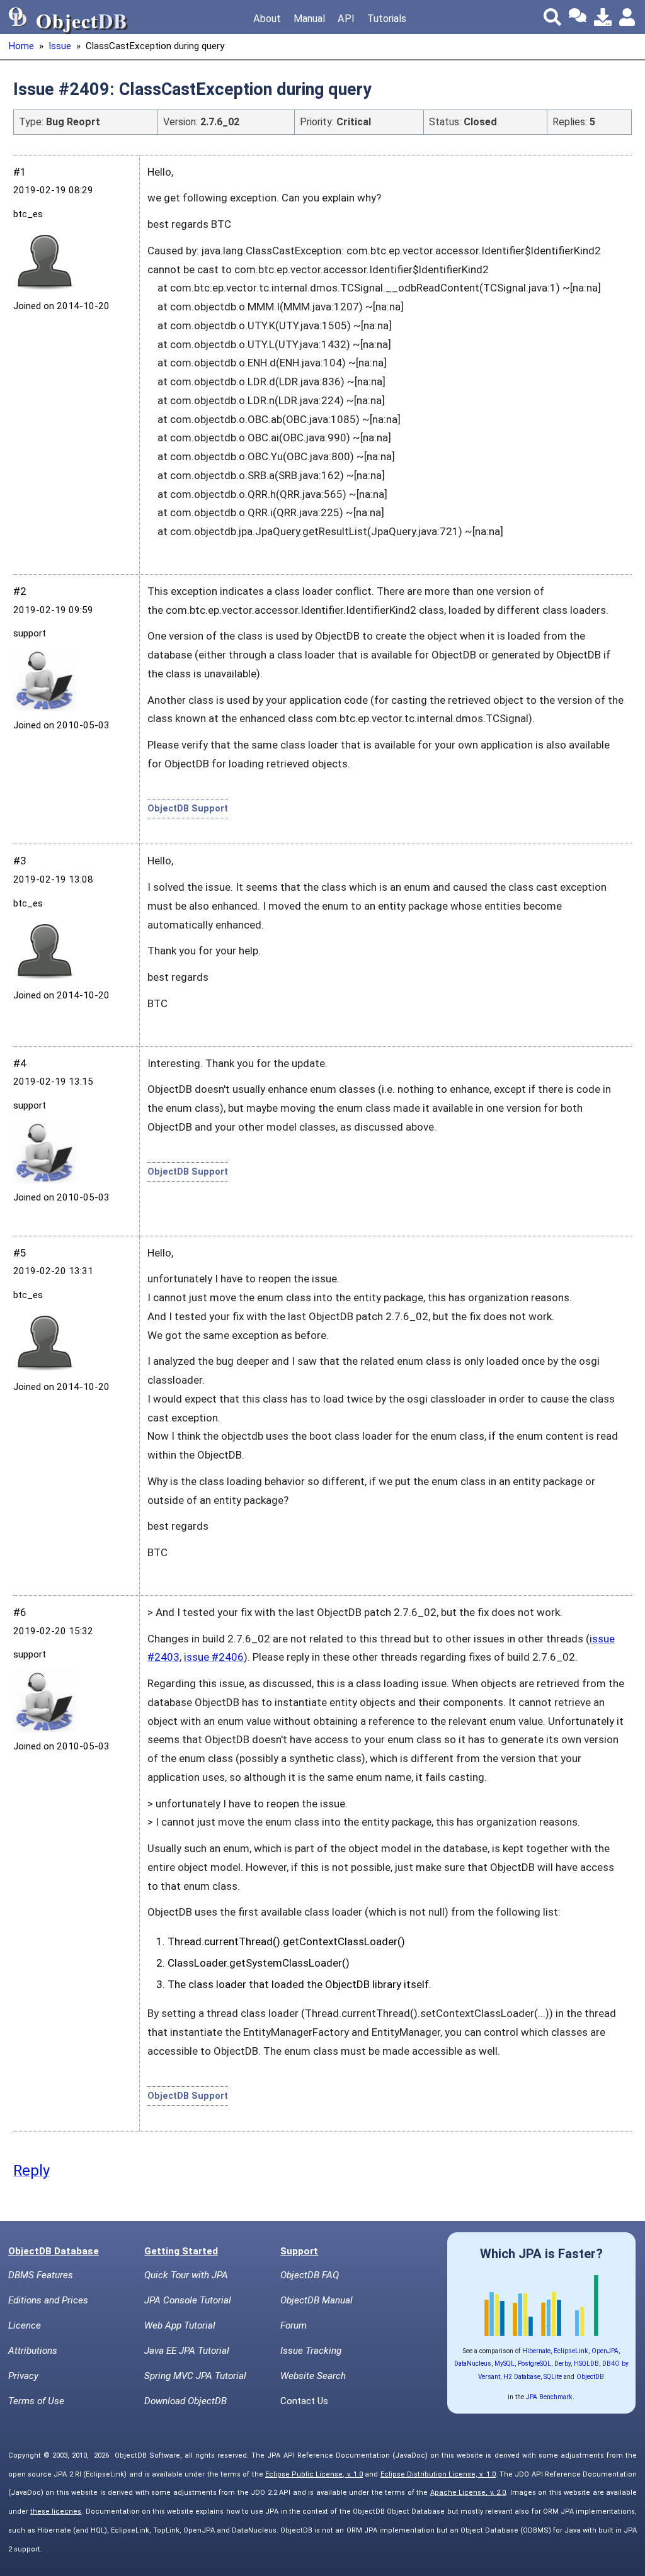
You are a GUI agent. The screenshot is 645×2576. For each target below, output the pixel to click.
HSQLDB (586, 2364)
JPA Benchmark (549, 2397)
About (267, 19)
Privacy (23, 2376)
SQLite (553, 2377)
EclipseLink (571, 2351)
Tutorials (387, 19)
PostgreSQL (534, 2364)
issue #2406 (214, 1657)
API (346, 19)
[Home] (18, 17)
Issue (60, 46)
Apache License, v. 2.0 (468, 2493)
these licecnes (56, 2511)
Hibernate (536, 2351)
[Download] (603, 17)
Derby (562, 2364)
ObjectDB (590, 2377)
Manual (309, 19)
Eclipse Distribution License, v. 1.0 (438, 2474)
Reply (31, 2171)
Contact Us (304, 2401)
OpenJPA (605, 2351)
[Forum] (578, 17)
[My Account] (628, 17)
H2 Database (522, 2377)
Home (21, 46)
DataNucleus (473, 2364)
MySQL (505, 2364)
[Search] (552, 17)
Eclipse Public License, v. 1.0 (314, 2474)
